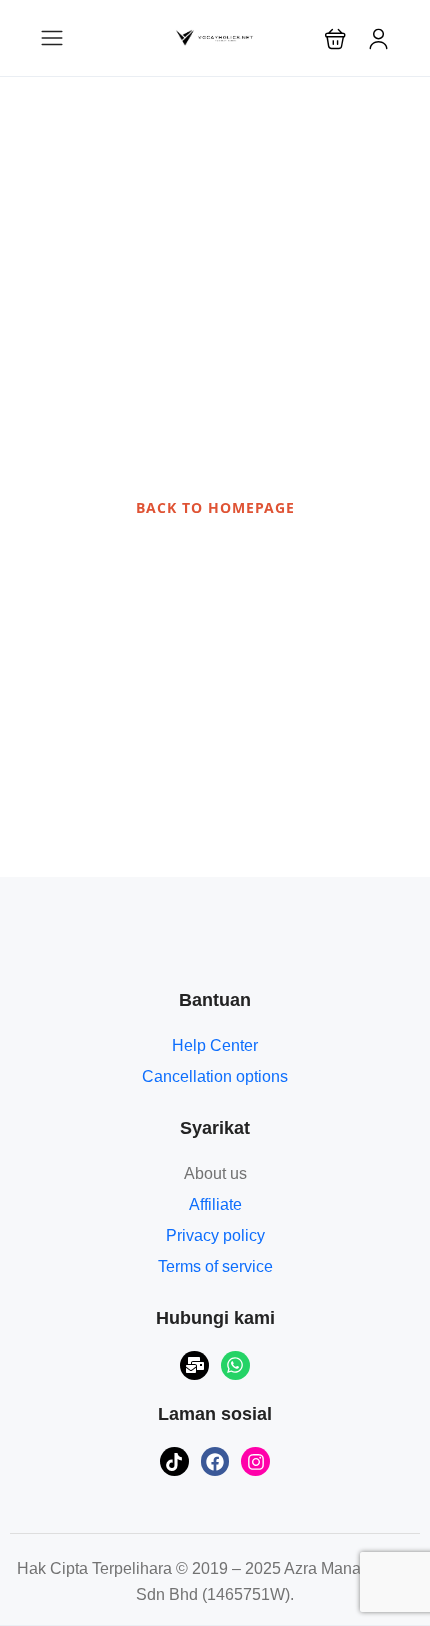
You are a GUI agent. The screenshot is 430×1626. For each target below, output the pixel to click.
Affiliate (215, 1204)
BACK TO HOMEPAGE (215, 507)
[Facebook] (215, 1461)
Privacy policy (215, 1235)
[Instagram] (255, 1461)
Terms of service (215, 1266)
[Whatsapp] (235, 1365)
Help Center (215, 1045)
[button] (335, 38)
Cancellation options (215, 1076)
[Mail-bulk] (194, 1365)
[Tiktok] (174, 1461)
